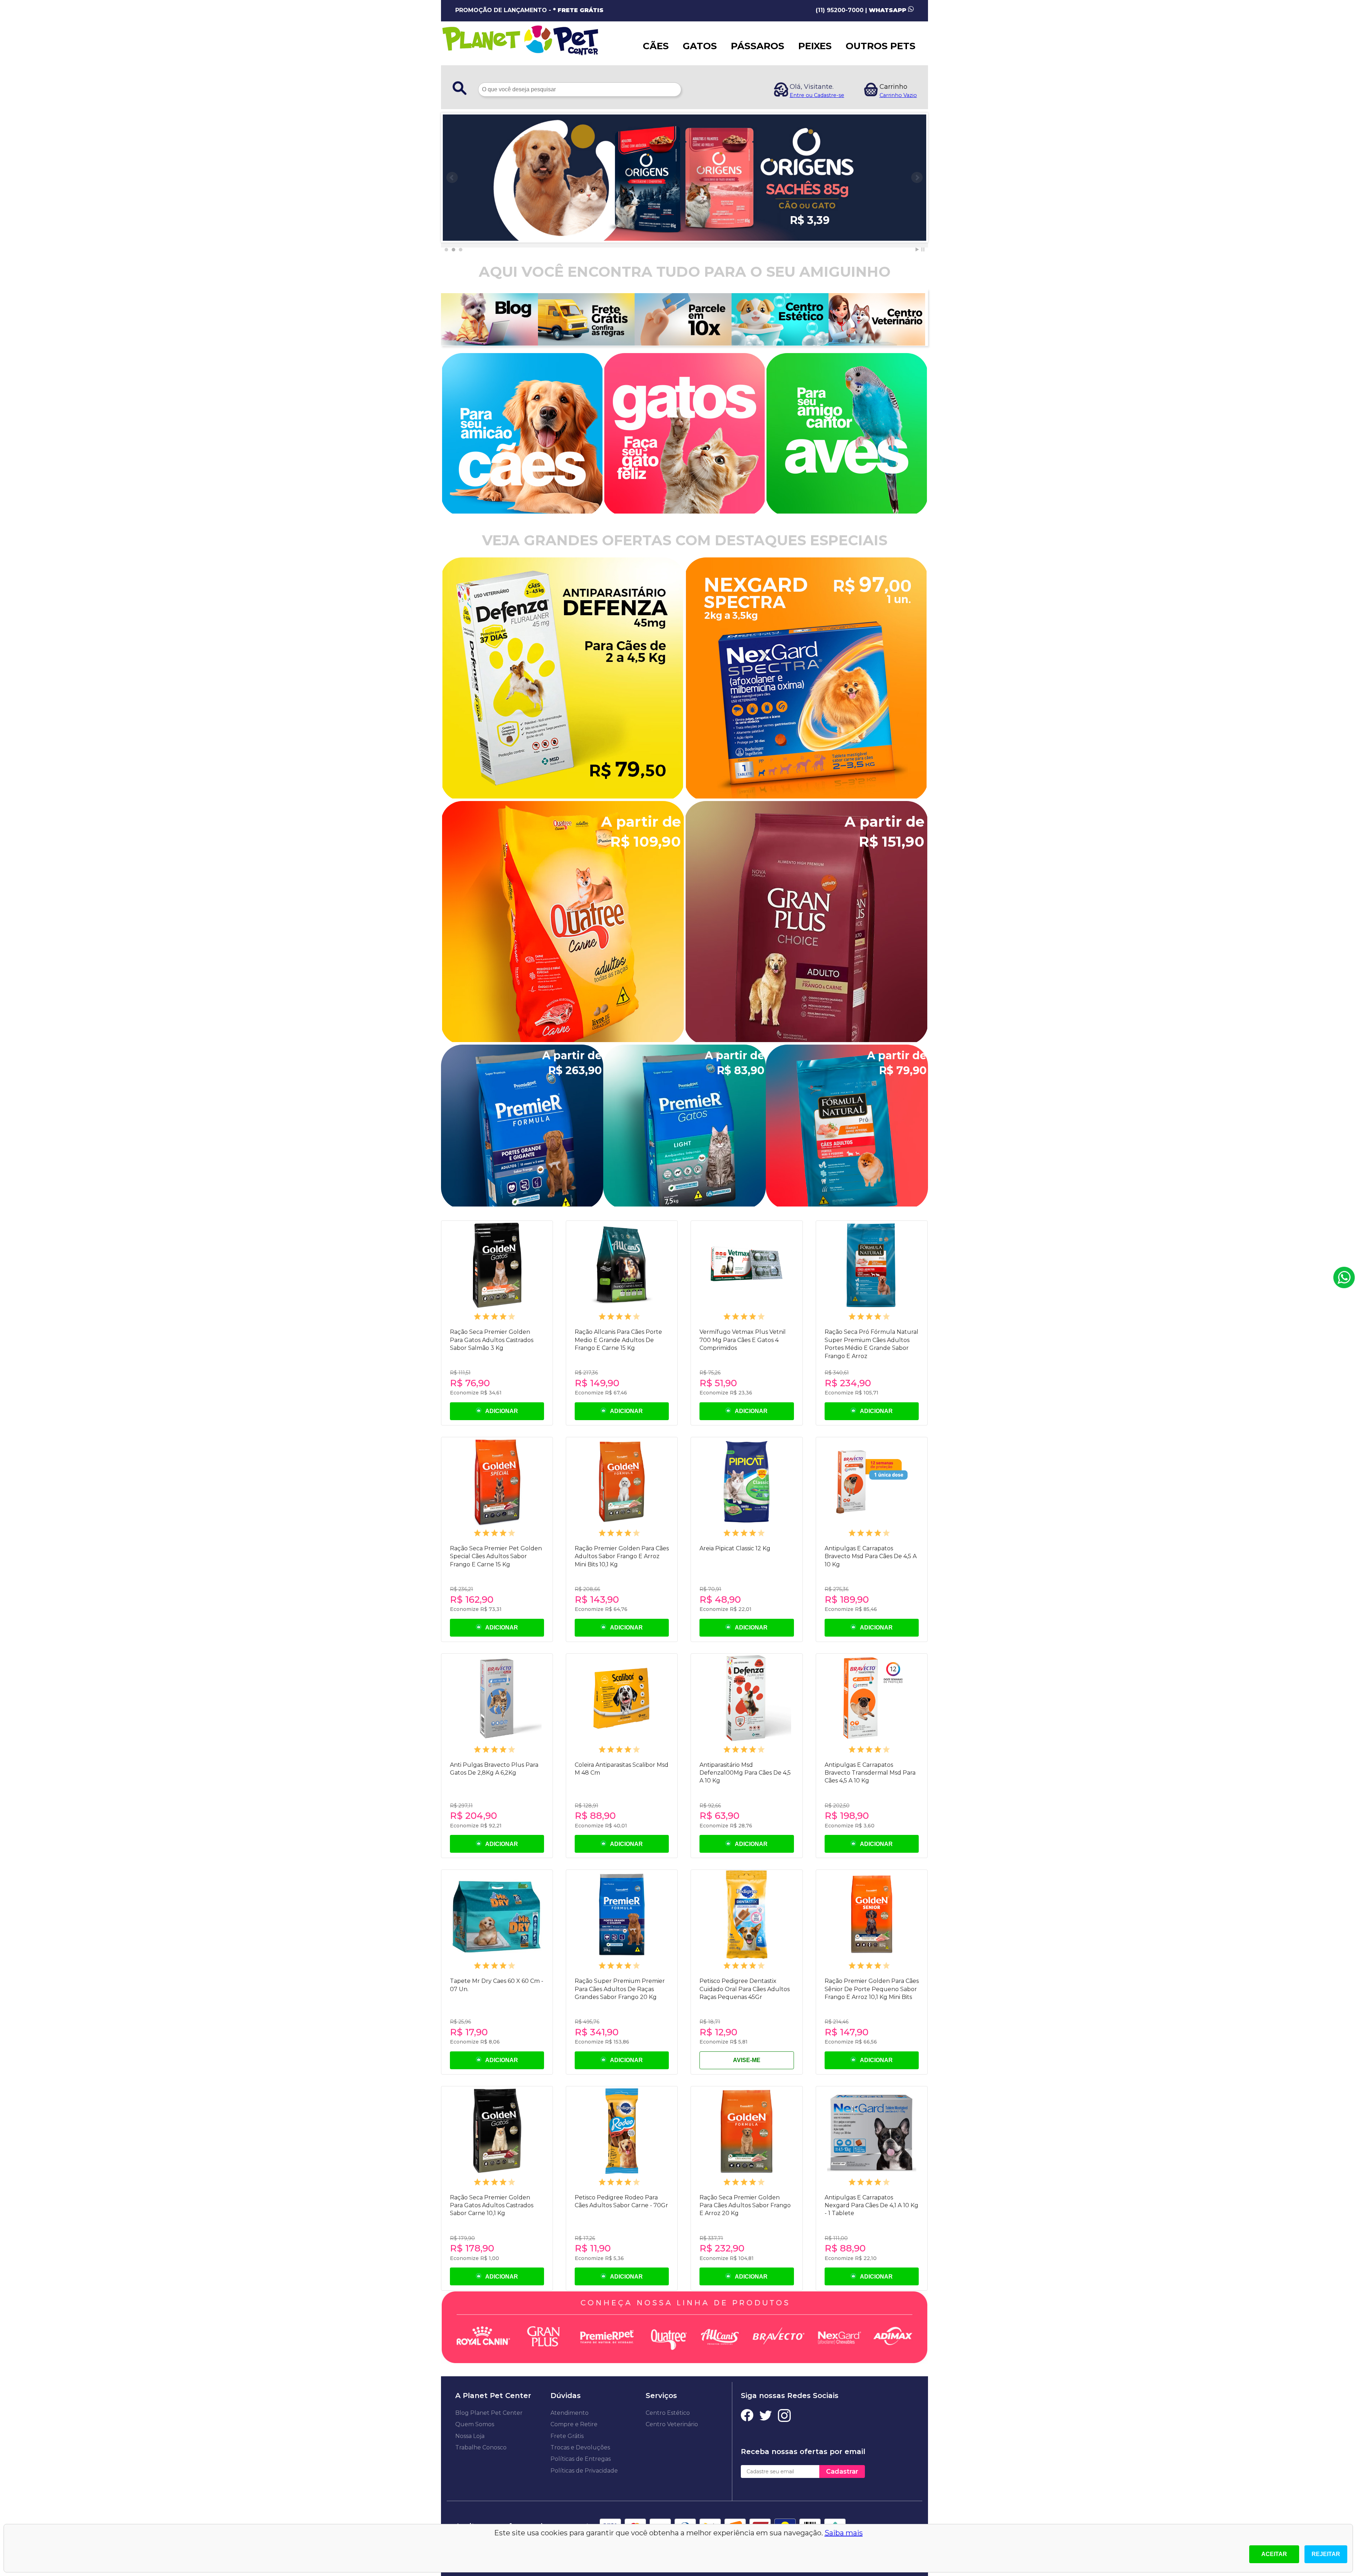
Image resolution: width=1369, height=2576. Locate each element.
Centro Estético (668, 2413)
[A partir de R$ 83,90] (684, 1204)
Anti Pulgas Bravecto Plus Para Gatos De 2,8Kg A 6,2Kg (494, 1769)
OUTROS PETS (881, 46)
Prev (452, 178)
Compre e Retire (574, 2424)
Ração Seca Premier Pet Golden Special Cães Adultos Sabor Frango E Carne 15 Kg (496, 1556)
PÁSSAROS (758, 46)
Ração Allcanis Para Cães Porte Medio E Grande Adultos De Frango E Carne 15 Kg (618, 1340)
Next (917, 178)
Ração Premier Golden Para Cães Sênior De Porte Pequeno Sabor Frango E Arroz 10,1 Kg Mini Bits (872, 1989)
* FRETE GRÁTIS (578, 10)
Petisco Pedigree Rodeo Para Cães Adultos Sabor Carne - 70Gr (621, 2201)
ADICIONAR (500, 1411)
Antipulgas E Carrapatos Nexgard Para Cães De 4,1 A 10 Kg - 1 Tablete (871, 2205)
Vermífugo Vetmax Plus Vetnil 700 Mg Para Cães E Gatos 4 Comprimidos (743, 1340)
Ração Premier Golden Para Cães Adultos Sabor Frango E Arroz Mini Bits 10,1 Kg (622, 1556)
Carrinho (893, 87)
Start (917, 249)
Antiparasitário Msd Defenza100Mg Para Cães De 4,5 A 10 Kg (745, 1773)
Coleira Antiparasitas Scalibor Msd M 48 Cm (622, 1769)
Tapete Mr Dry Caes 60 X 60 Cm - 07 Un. (497, 1985)
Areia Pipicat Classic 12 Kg (735, 1548)
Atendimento (570, 2413)
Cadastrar (842, 2472)
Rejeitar (1326, 2554)
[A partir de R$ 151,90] (806, 1040)
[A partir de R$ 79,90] (847, 1204)
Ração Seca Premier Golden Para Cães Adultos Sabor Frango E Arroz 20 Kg (745, 2205)
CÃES (656, 46)
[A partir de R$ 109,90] (563, 1040)
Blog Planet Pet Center (489, 2413)
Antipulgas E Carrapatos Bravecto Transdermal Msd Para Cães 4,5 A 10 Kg (870, 1773)
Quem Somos (475, 2424)
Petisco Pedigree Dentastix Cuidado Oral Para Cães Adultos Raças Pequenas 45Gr (745, 1989)
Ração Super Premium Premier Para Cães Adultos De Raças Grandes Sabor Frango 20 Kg (620, 1989)
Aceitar (1274, 2554)
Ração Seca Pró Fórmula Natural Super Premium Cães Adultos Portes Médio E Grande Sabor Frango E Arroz (871, 1344)
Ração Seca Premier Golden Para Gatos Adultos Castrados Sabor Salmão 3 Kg (492, 1340)
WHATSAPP (888, 10)
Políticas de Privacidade (584, 2471)
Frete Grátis (567, 2436)
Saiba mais (844, 2533)
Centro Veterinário (672, 2424)
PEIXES (815, 46)
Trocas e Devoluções (580, 2447)
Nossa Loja (470, 2436)
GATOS (700, 46)
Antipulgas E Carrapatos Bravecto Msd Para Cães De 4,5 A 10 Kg (871, 1556)
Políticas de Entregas (581, 2459)
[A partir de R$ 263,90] (522, 1204)
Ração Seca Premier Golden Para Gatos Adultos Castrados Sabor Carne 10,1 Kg (492, 2205)
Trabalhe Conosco (481, 2447)
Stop (923, 249)
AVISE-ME (747, 2060)
